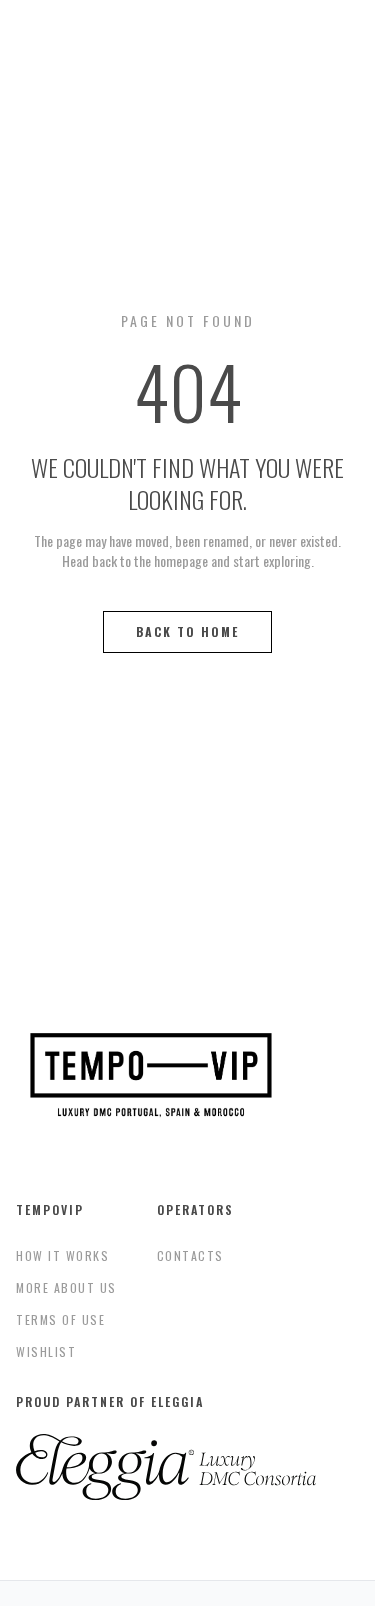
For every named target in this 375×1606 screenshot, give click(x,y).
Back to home (187, 631)
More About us (66, 1287)
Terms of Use (60, 1319)
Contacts (190, 1255)
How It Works (62, 1255)
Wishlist (46, 1351)
